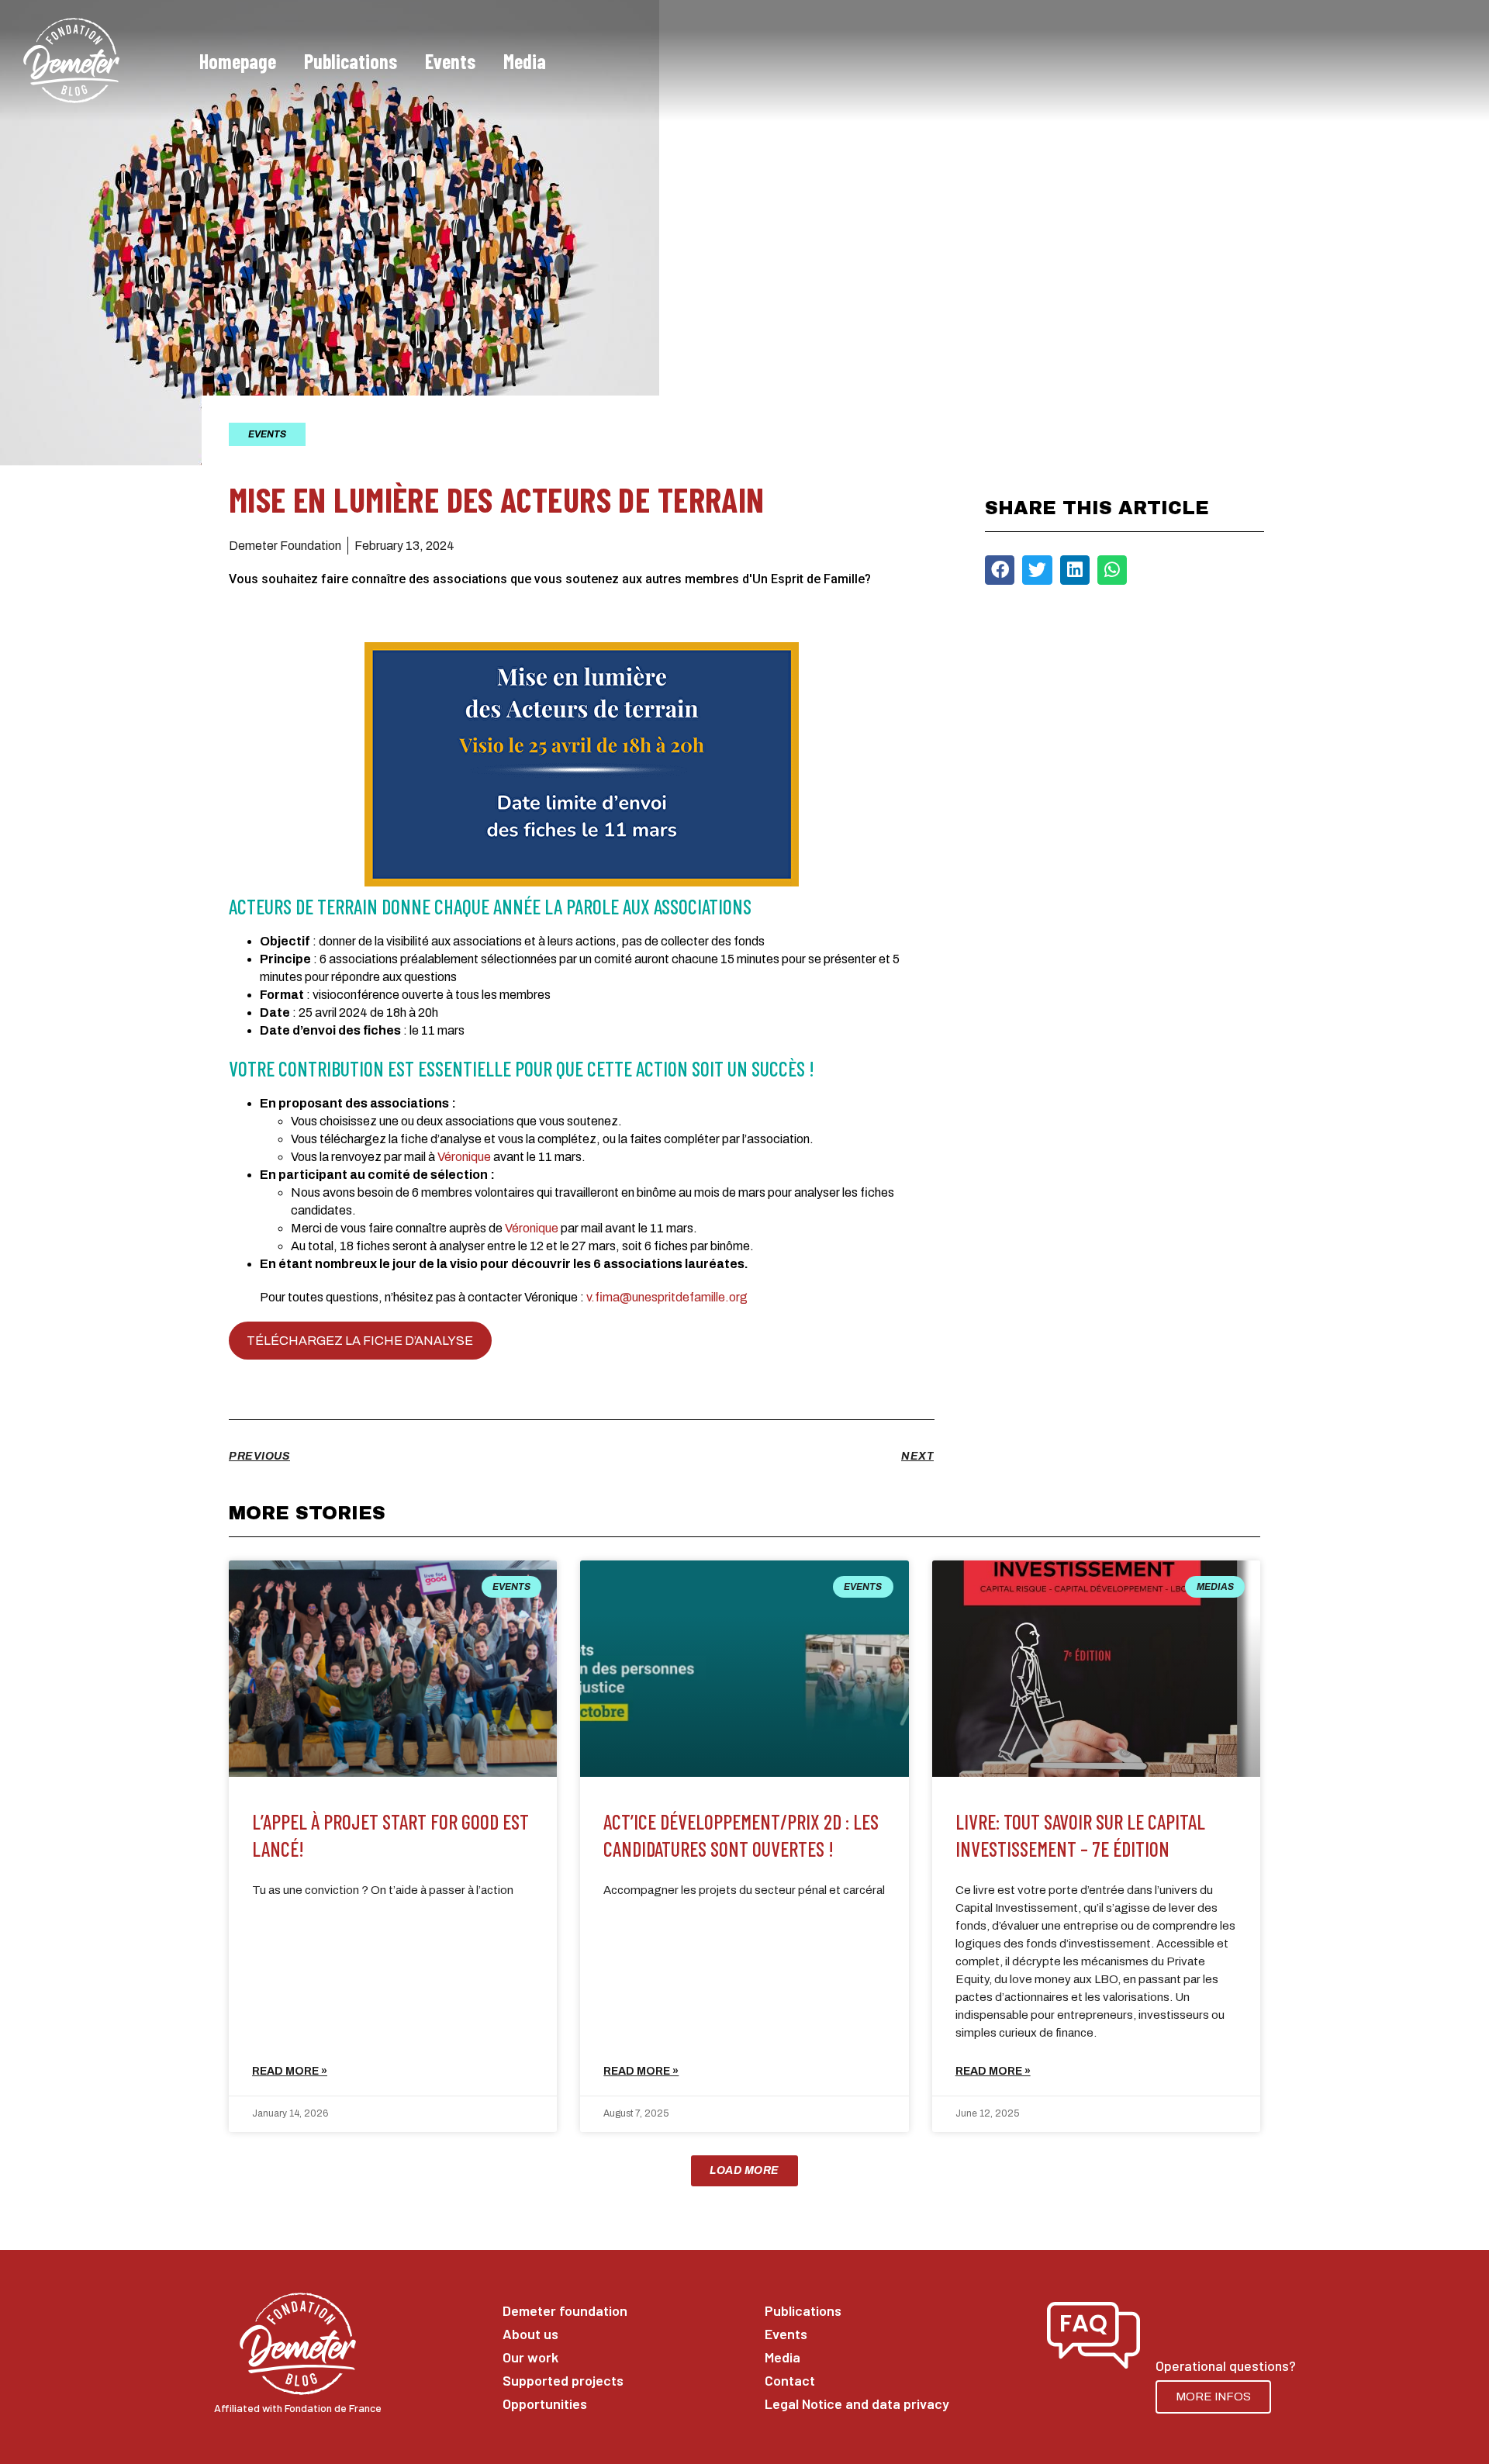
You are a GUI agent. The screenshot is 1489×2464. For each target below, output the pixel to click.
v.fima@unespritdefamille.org (667, 1297)
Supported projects (563, 2380)
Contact (790, 2380)
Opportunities (545, 2404)
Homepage (238, 61)
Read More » (290, 2071)
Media (525, 61)
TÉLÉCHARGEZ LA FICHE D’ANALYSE (360, 1341)
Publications (351, 61)
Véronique (464, 1157)
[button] (1000, 570)
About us (530, 2334)
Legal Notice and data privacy (844, 2404)
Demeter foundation (565, 2310)
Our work (530, 2357)
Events (450, 61)
